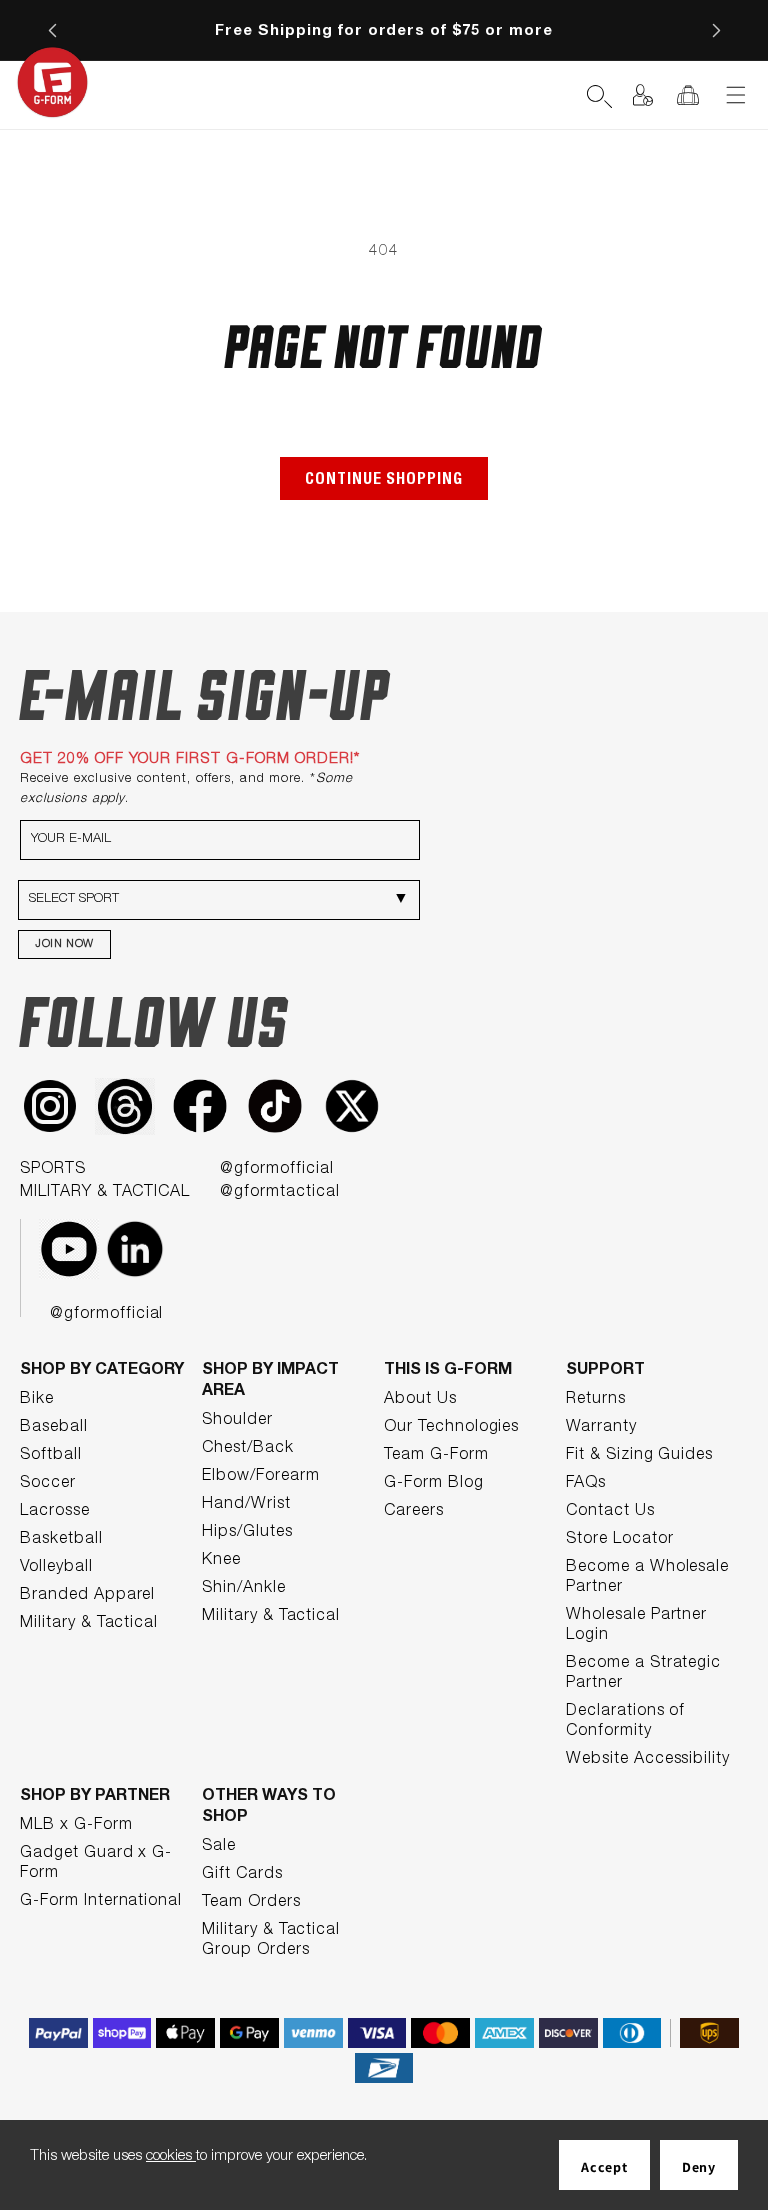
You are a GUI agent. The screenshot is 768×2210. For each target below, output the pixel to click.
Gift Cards (242, 1875)
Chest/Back (248, 1449)
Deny (699, 2167)
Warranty (601, 1428)
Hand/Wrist (246, 1505)
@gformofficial (276, 1170)
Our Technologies (451, 1428)
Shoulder (237, 1421)
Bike (37, 1400)
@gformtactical (279, 1193)
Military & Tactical (89, 1624)
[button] (554, 95)
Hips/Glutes (247, 1533)
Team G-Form (436, 1456)
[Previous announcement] (52, 30)
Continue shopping (384, 481)
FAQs (586, 1484)
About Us (420, 1400)
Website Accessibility (648, 1760)
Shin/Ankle (244, 1589)
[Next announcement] (716, 30)
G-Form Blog (434, 1484)
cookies (171, 2156)
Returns (596, 1400)
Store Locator (619, 1540)
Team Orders (251, 1903)
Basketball (61, 1540)
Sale (219, 1847)
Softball (51, 1456)
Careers (414, 1512)
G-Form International (101, 1902)
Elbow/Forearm (260, 1477)
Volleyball (56, 1568)
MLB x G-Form (76, 1826)
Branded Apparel (87, 1596)
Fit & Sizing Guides (639, 1456)
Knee (221, 1561)
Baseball (54, 1428)
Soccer (48, 1484)
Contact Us (610, 1512)
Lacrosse (55, 1512)
